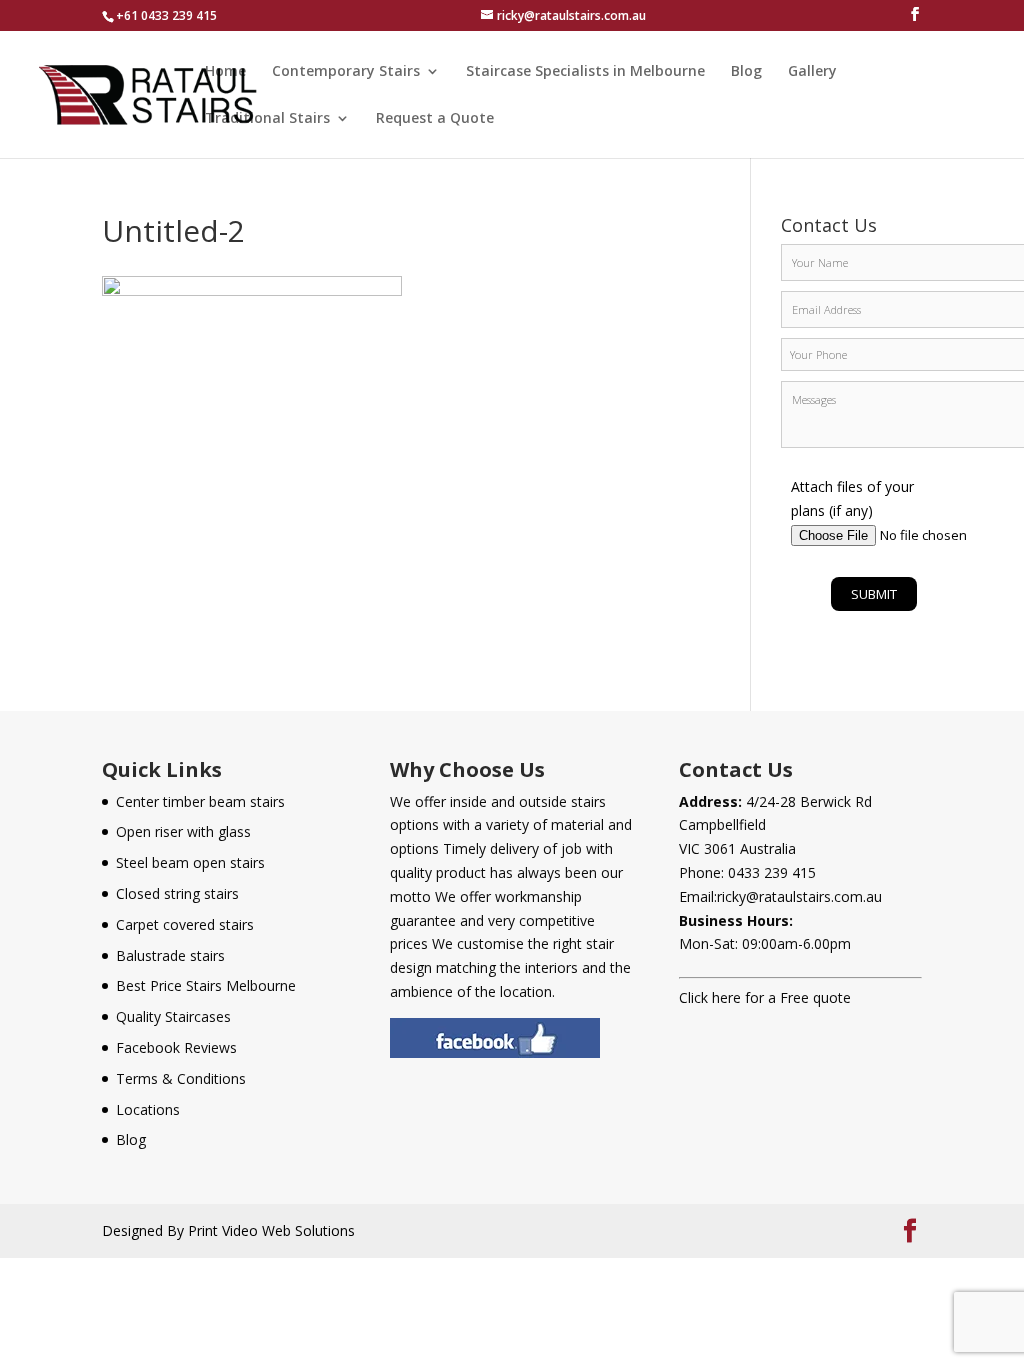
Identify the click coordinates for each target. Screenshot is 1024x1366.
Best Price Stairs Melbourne (206, 985)
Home (225, 72)
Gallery (812, 72)
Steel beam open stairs (190, 862)
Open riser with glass (183, 831)
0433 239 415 (772, 872)
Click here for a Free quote (765, 997)
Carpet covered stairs (185, 924)
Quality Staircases (173, 1016)
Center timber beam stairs (200, 801)
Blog (746, 72)
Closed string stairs (177, 893)
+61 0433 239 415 (166, 15)
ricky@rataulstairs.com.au (799, 896)
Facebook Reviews (176, 1047)
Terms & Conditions (181, 1078)
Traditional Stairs (267, 119)
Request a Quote (435, 119)
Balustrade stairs (170, 955)
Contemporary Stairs (346, 72)
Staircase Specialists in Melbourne (585, 72)
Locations (148, 1109)
